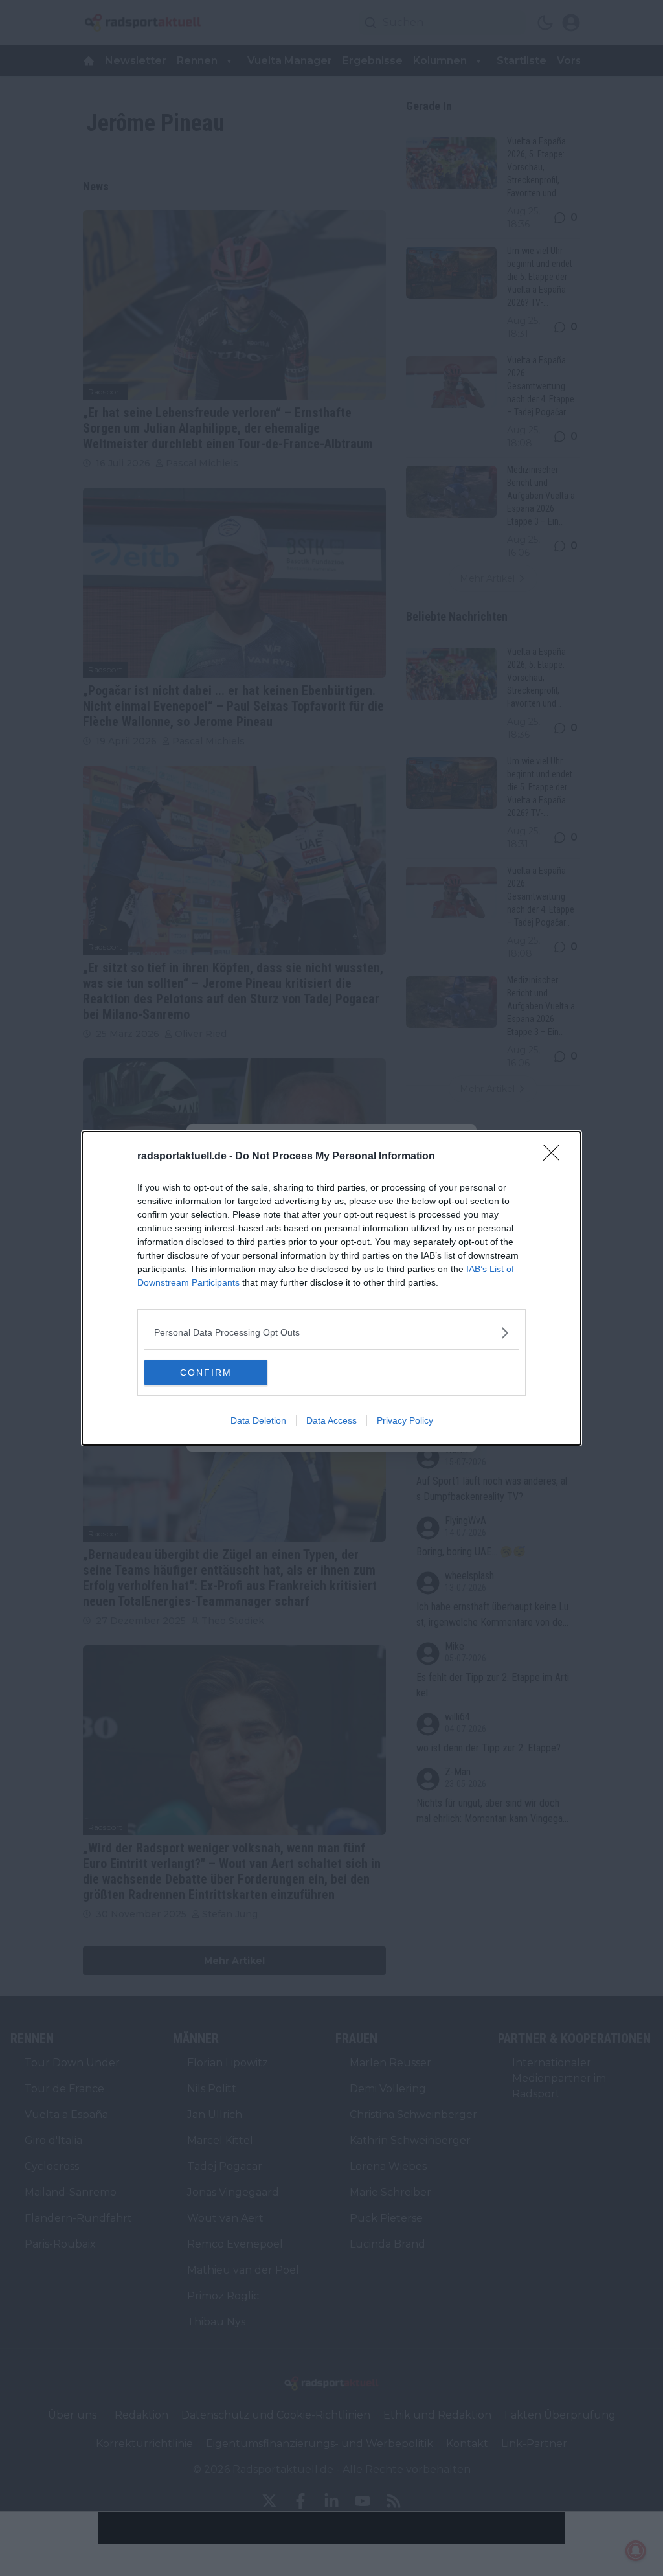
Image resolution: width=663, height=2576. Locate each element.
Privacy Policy (405, 1420)
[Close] (556, 1157)
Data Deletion (258, 1420)
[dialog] (331, 1288)
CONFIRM (206, 1373)
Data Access (331, 1420)
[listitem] (331, 1333)
